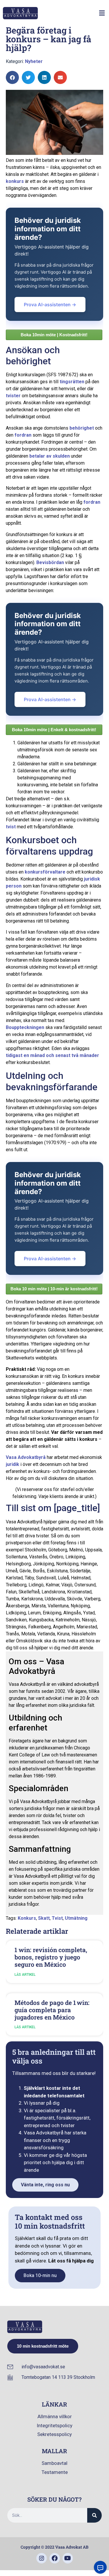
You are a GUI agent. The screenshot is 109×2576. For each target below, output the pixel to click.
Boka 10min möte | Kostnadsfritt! (54, 335)
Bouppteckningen (25, 1027)
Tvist (57, 1918)
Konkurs (27, 1918)
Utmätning (76, 1918)
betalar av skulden (50, 456)
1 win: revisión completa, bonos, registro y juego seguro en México (51, 1957)
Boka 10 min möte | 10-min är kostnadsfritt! (54, 1289)
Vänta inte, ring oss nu (45, 2185)
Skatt (44, 1918)
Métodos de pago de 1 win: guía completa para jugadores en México (52, 2010)
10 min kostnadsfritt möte (43, 2346)
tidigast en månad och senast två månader (52, 1055)
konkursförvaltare (45, 872)
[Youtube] (68, 2558)
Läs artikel (25, 1975)
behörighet (82, 428)
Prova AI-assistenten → (50, 304)
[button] (102, 13)
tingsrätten (72, 382)
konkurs (15, 181)
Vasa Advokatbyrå (26, 1457)
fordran (23, 435)
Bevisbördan (50, 562)
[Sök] (94, 2515)
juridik (12, 1464)
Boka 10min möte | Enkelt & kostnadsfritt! (54, 730)
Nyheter (34, 61)
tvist (11, 827)
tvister (13, 396)
